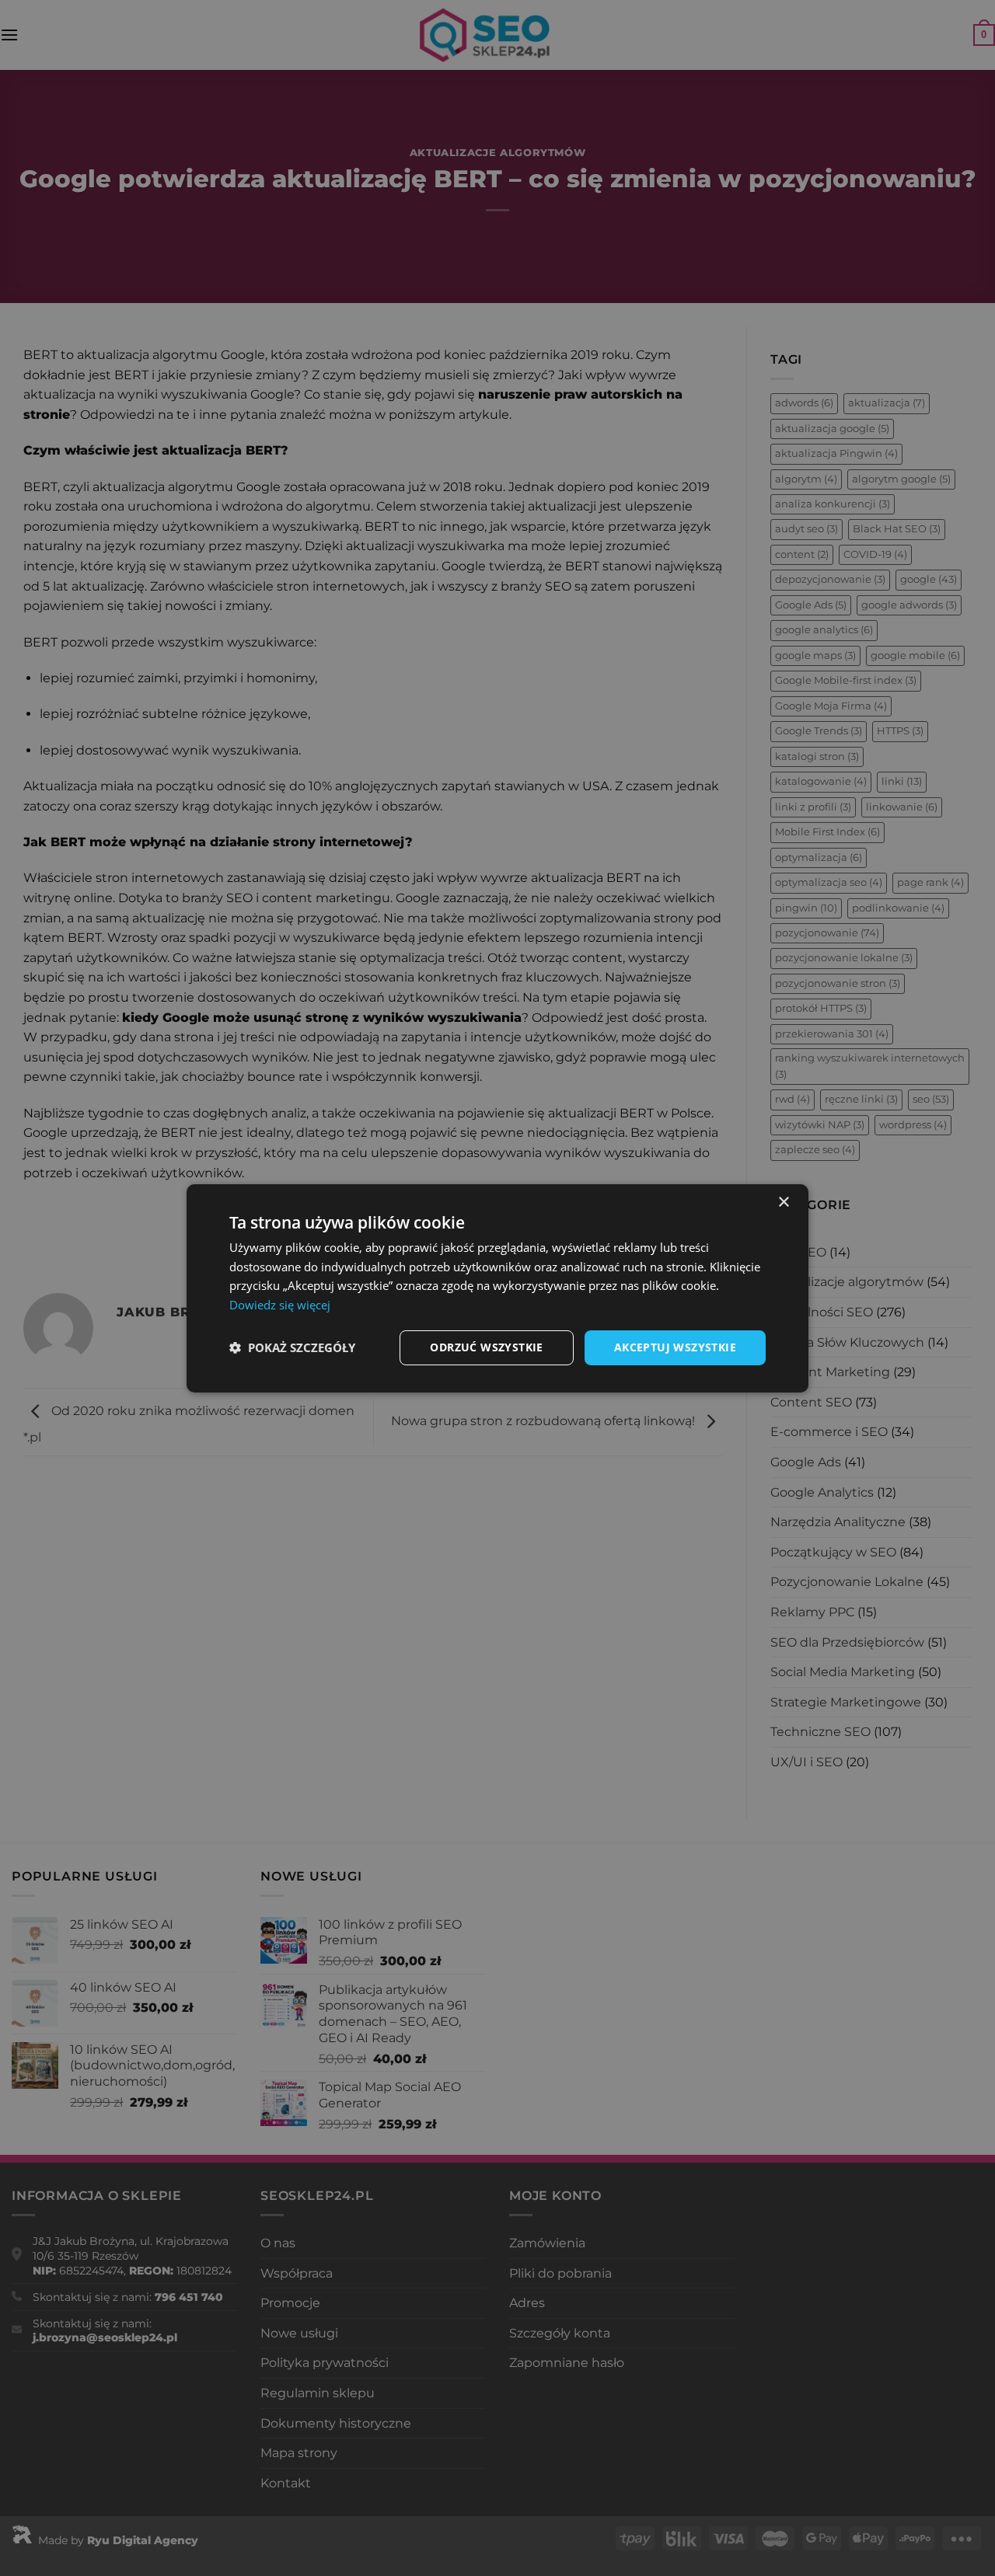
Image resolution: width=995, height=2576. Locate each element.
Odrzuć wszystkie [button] (486, 1347)
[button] (292, 1347)
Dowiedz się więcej (280, 1305)
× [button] (783, 1202)
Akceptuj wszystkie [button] (675, 1347)
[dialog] (497, 1288)
